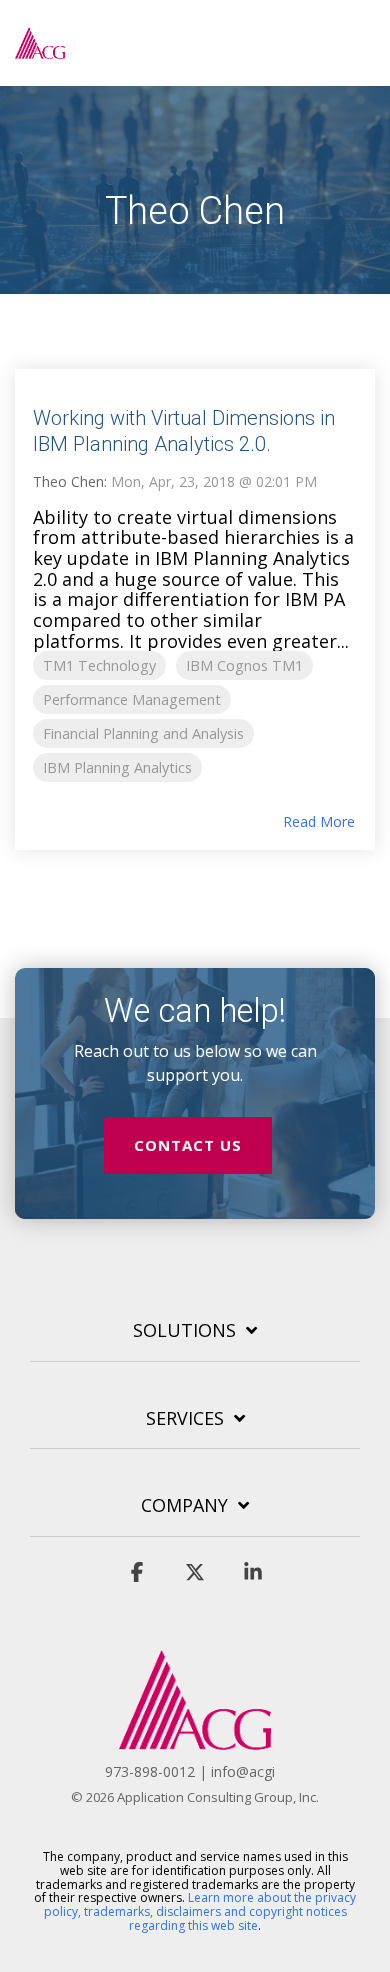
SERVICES (185, 1418)
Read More (319, 822)
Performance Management (132, 699)
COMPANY (184, 1505)
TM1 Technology (99, 665)
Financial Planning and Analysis (143, 733)
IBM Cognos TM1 (244, 665)
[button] (360, 34)
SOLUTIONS (184, 1330)
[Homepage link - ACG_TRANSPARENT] (195, 1739)
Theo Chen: (72, 481)
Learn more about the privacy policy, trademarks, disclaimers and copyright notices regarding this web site (200, 1911)
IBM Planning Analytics (117, 767)
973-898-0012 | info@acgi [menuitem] (190, 1771)
